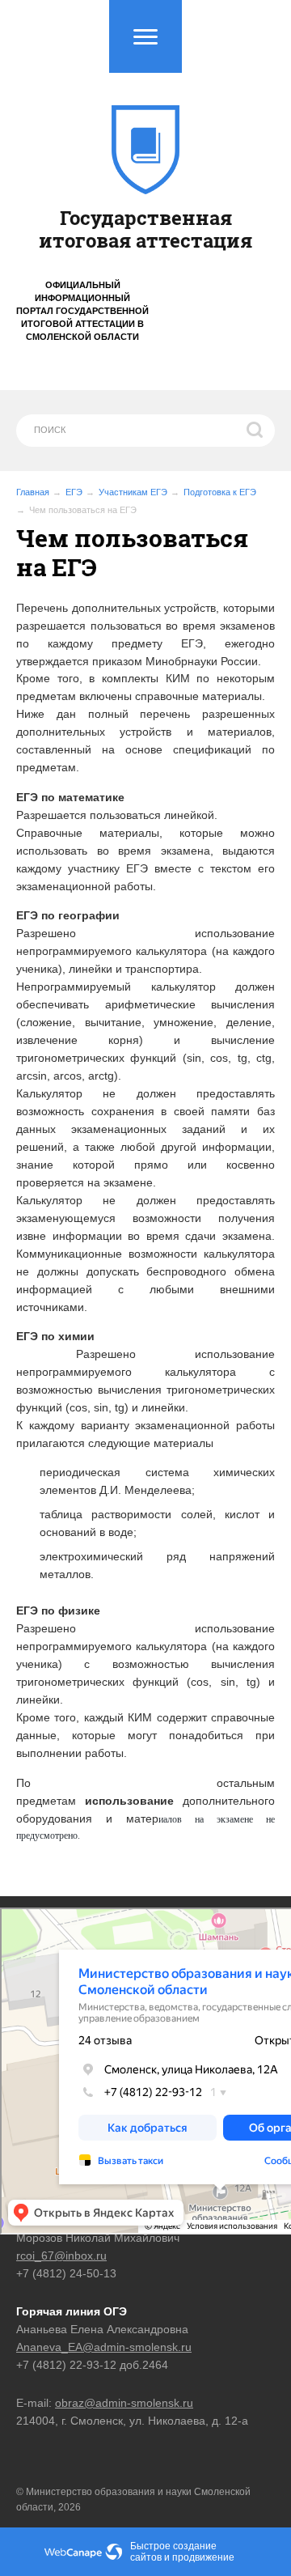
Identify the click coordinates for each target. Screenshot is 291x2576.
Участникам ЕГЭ (133, 492)
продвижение (203, 2557)
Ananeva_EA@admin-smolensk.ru (104, 2347)
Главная (33, 492)
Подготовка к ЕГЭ (220, 492)
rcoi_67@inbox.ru (61, 2256)
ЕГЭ (74, 492)
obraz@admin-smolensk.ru (124, 2403)
